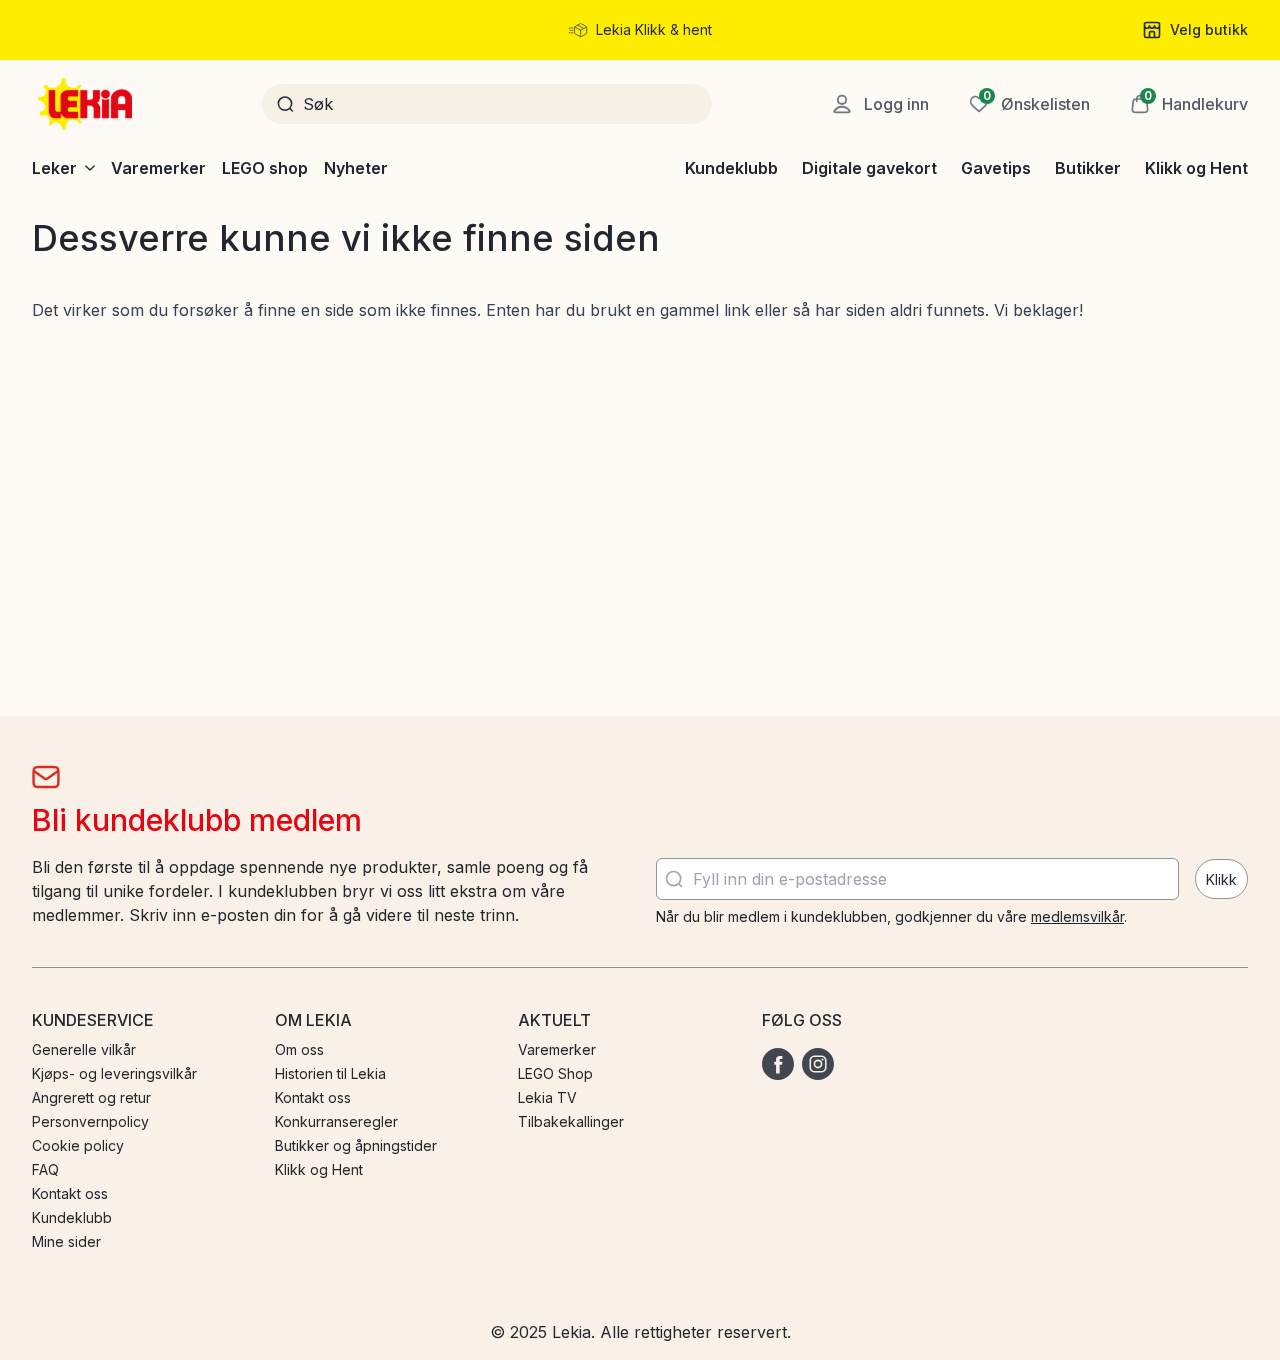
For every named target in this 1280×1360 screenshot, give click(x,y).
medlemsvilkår (1077, 916)
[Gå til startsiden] (87, 104)
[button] (1189, 104)
